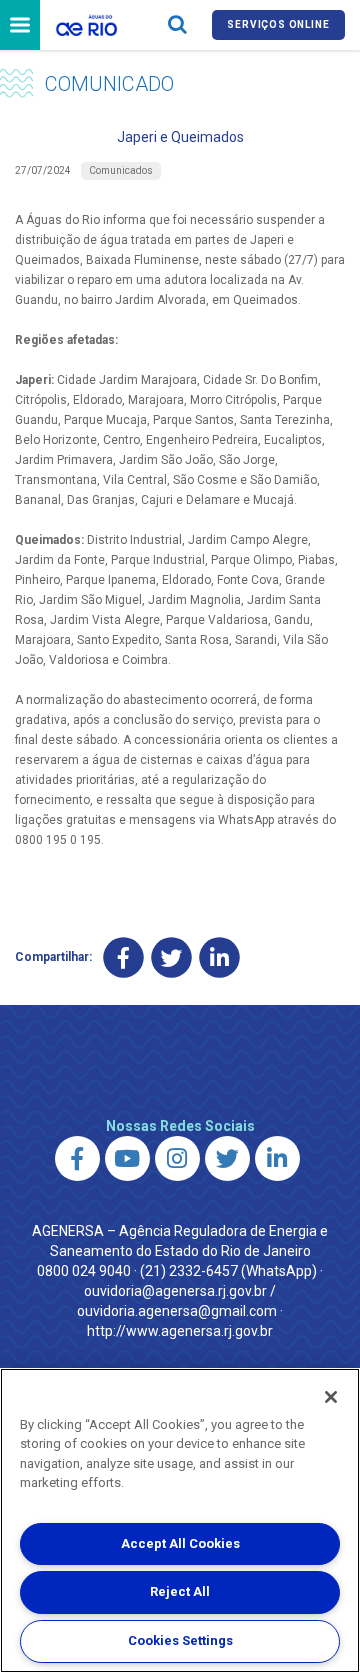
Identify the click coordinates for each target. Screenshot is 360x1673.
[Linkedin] (219, 957)
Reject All (180, 1591)
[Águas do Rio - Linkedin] (277, 1158)
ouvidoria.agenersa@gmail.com (177, 1311)
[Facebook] (123, 957)
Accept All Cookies (180, 1543)
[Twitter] (171, 957)
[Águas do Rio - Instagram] (177, 1158)
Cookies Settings (180, 1640)
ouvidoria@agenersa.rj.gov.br (175, 1291)
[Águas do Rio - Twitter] (227, 1158)
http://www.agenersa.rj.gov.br (180, 1331)
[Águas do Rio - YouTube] (127, 1158)
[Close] (331, 1397)
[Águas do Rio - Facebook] (77, 1158)
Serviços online (278, 24)
